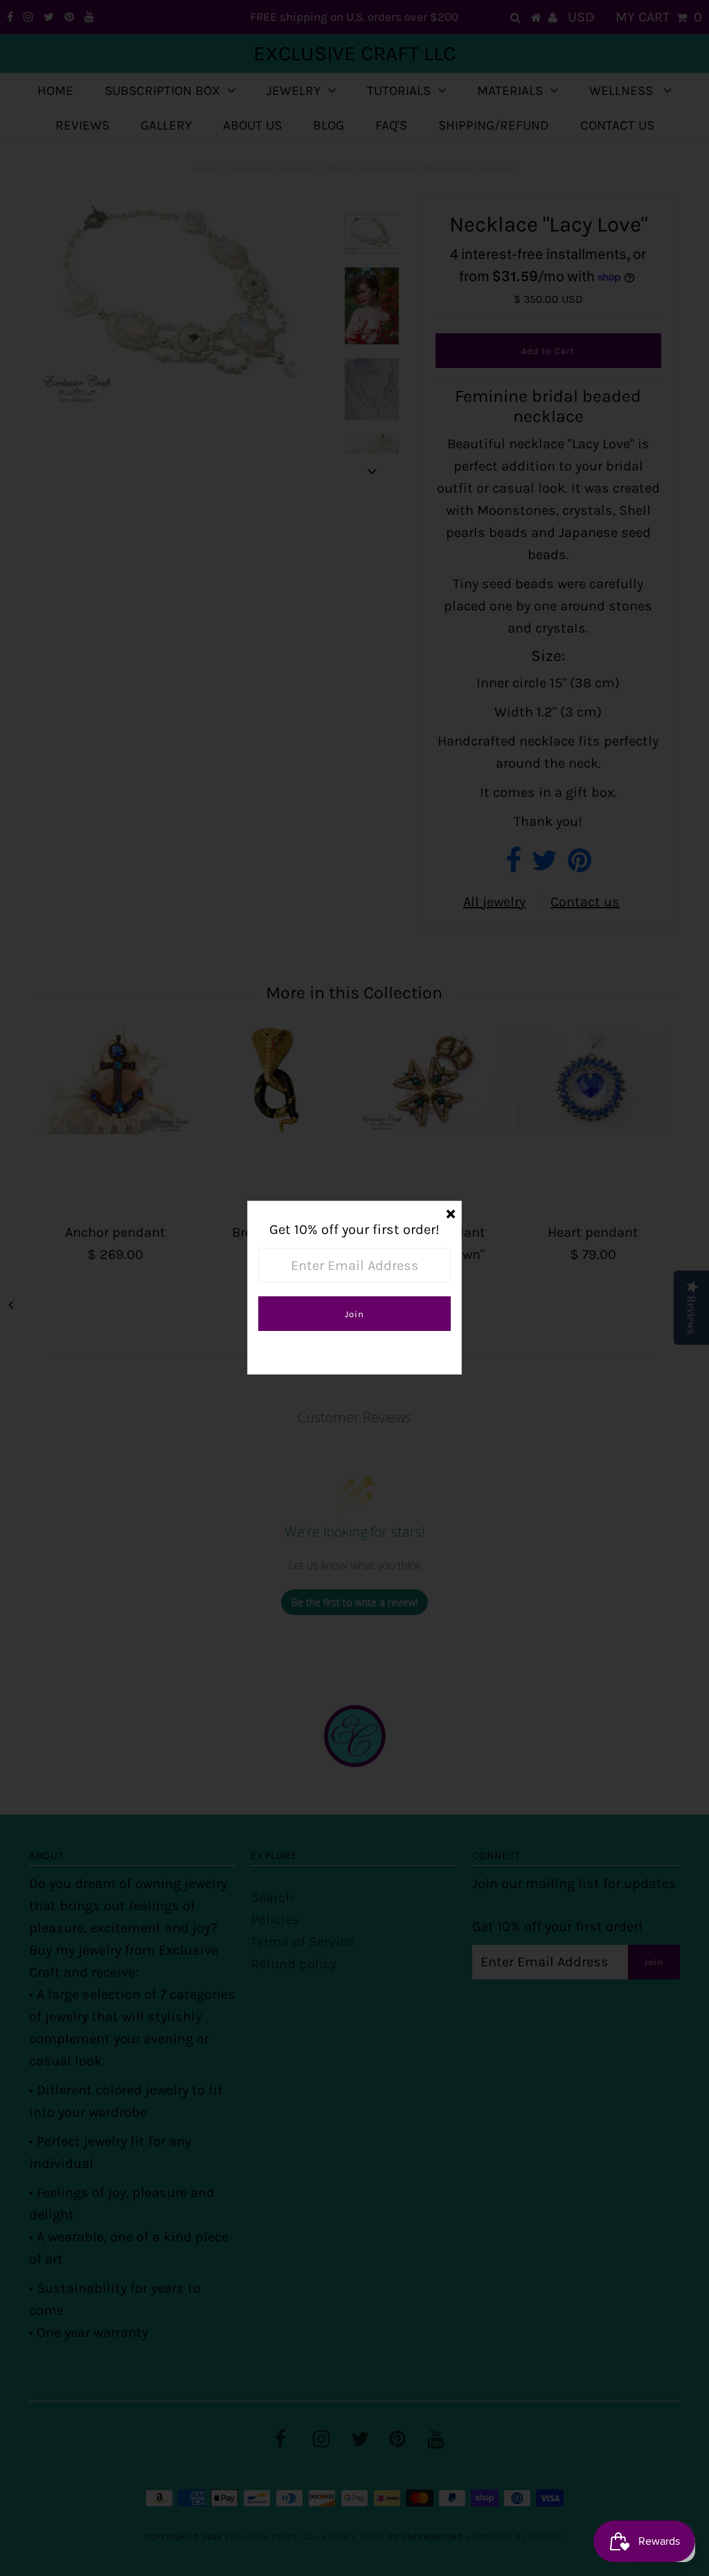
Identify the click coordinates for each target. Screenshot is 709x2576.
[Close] (451, 1212)
